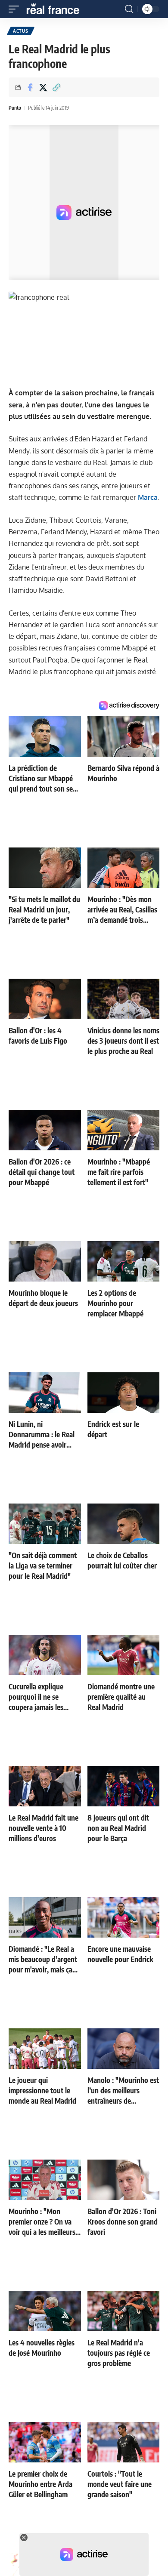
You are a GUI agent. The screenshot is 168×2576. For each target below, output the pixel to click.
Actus (21, 31)
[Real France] (57, 9)
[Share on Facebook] (30, 87)
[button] (16, 9)
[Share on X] (43, 87)
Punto (15, 108)
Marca (148, 497)
